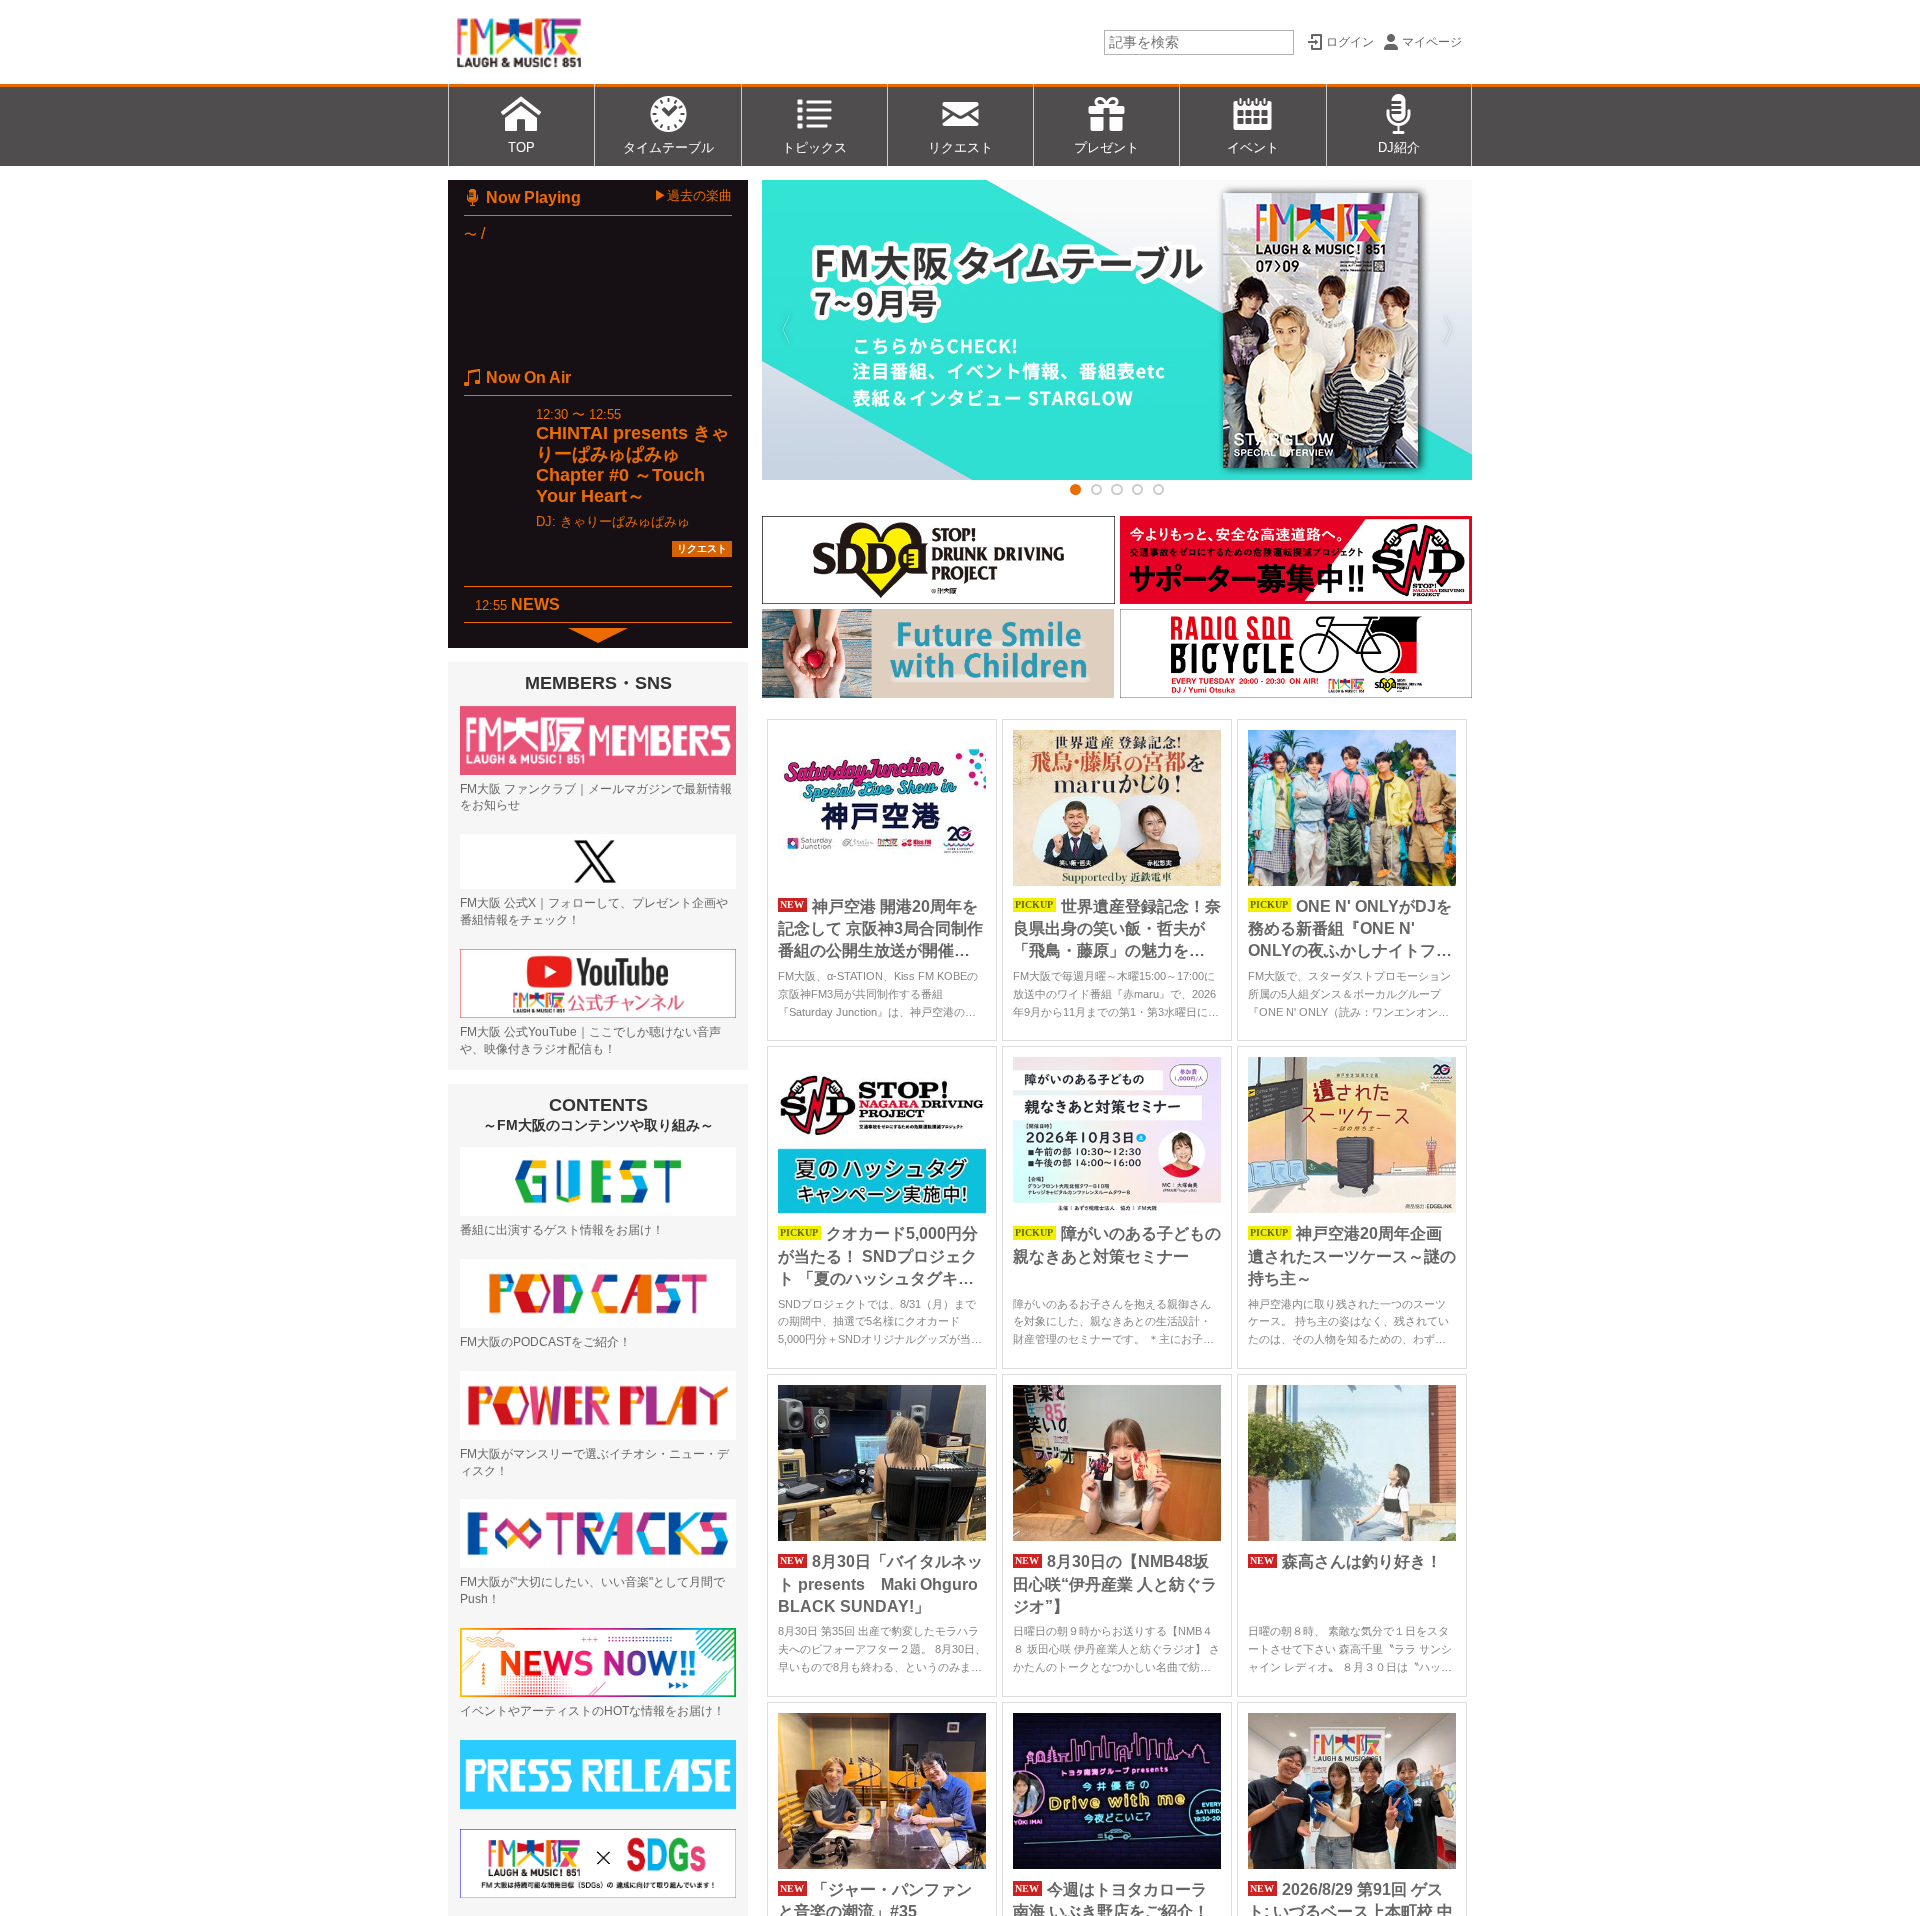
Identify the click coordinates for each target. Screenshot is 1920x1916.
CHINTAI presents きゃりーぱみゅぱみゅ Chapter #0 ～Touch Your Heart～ (632, 464)
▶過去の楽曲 (693, 195)
